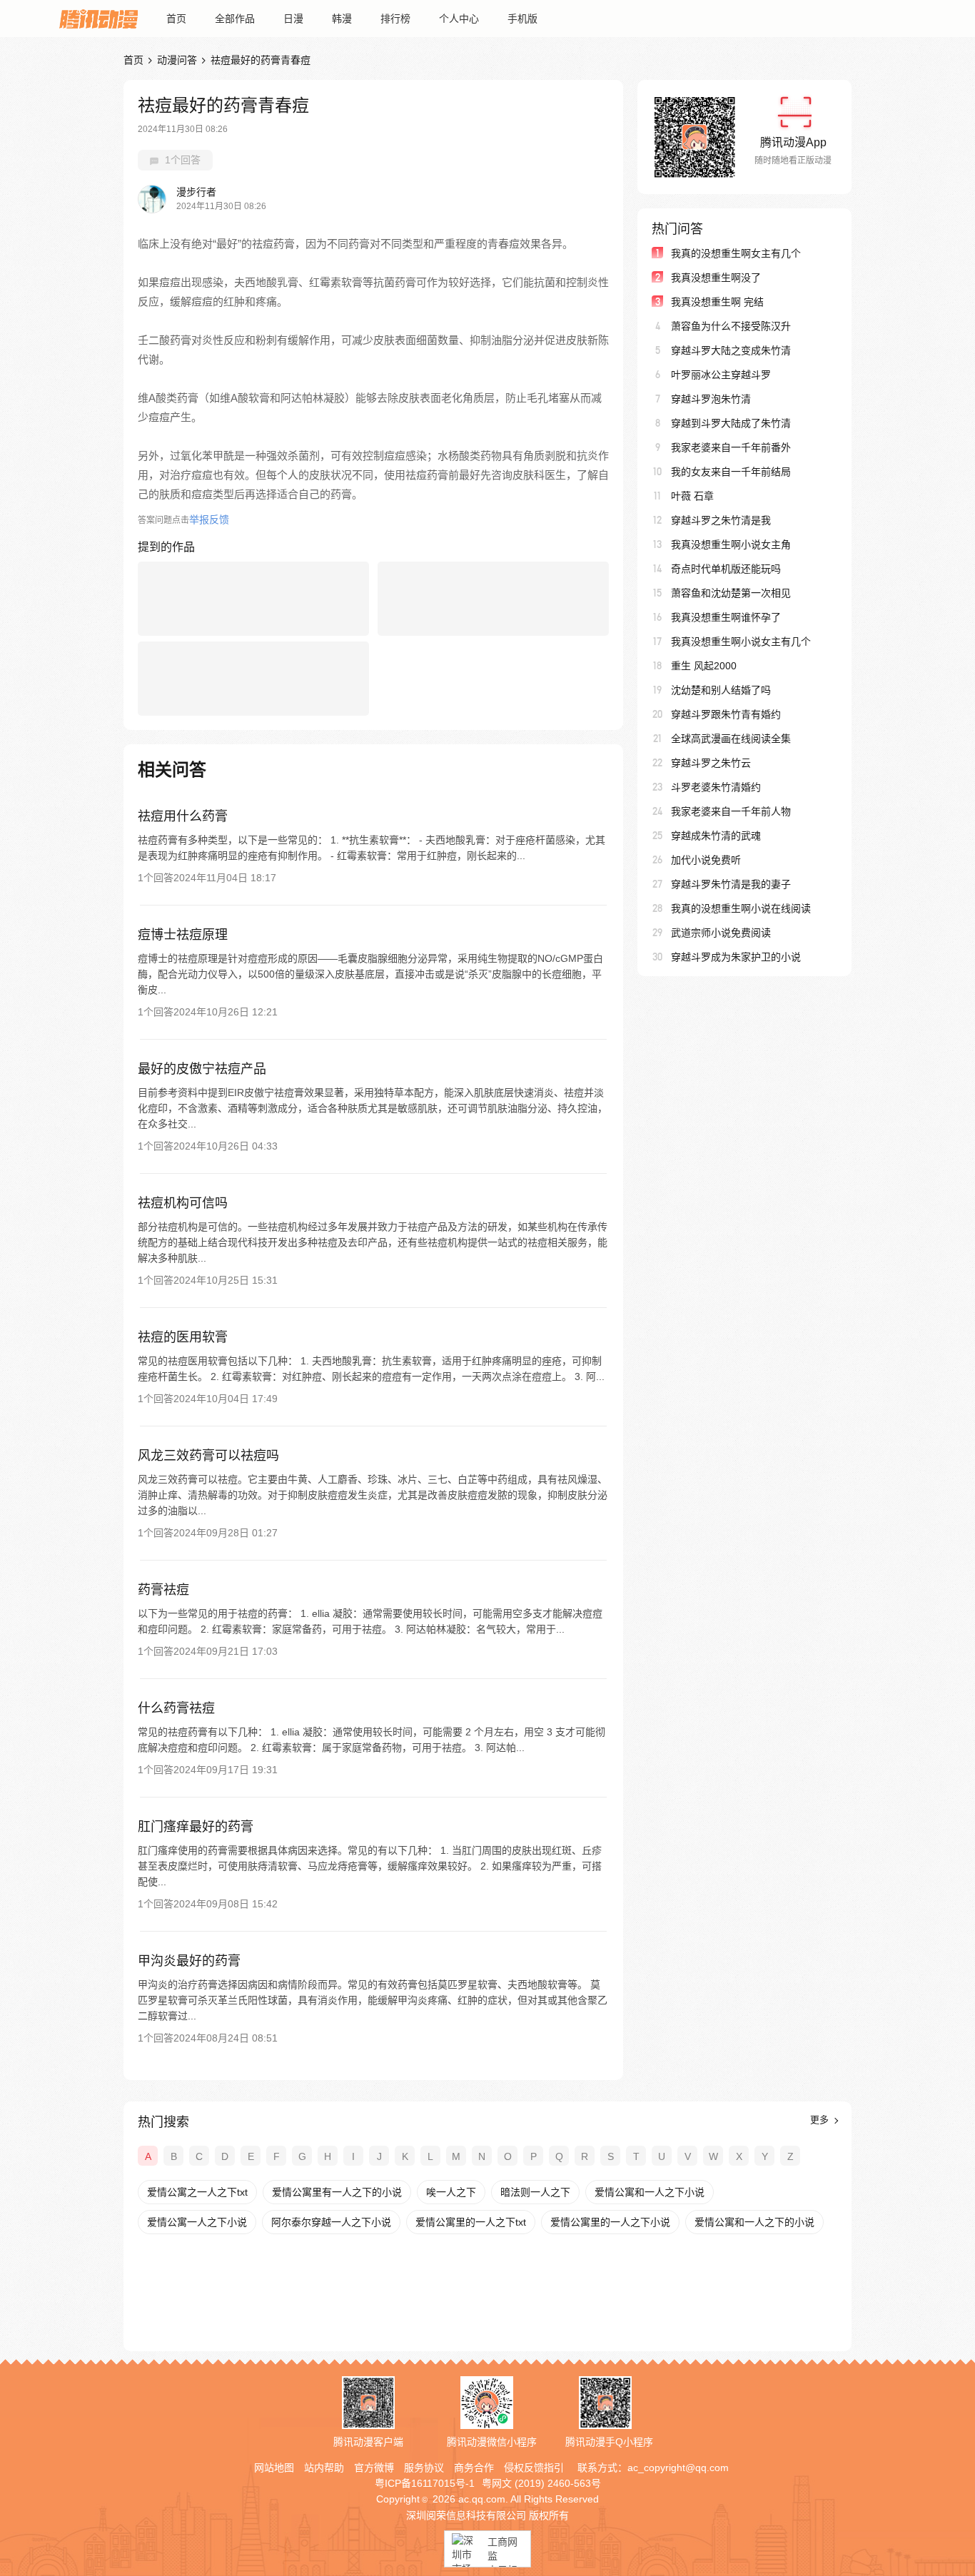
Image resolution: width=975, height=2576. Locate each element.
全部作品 (235, 19)
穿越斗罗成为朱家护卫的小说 (736, 957)
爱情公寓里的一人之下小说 (610, 2222)
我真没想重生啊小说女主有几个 (741, 642)
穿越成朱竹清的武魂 (716, 836)
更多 (821, 2120)
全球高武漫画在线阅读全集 (731, 739)
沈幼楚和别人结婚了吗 (721, 690)
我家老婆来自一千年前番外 (731, 447)
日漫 (293, 19)
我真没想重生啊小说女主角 (731, 544)
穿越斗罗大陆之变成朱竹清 (731, 350)
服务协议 (424, 2468)
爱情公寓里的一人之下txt (471, 2222)
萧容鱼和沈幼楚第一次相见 (731, 593)
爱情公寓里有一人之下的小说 (337, 2192)
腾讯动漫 (98, 19)
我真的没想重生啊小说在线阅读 (741, 908)
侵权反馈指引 (534, 2468)
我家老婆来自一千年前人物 (731, 811)
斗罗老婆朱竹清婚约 (716, 787)
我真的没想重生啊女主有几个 (736, 253)
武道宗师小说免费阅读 (721, 933)
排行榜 (395, 19)
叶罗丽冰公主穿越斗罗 (721, 375)
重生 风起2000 (704, 666)
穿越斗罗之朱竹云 (711, 763)
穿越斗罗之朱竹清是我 (721, 520)
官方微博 (374, 2468)
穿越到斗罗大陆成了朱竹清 (731, 423)
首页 (176, 19)
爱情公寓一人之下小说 (197, 2222)
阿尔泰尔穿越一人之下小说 (331, 2222)
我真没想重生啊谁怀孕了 (726, 617)
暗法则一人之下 (535, 2192)
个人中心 (459, 19)
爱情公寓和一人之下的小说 (754, 2222)
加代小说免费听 (706, 860)
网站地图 (274, 2468)
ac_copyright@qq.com (678, 2468)
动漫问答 (177, 60)
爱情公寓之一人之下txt (197, 2192)
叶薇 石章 (692, 496)
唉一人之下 (451, 2192)
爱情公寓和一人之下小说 (650, 2192)
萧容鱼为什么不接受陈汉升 (731, 326)
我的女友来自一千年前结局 (731, 472)
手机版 (522, 19)
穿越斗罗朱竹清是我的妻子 (731, 884)
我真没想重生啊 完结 (717, 302)
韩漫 (342, 19)
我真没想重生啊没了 (716, 278)
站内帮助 (324, 2468)
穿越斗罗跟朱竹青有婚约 (726, 714)
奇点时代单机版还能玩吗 (726, 569)
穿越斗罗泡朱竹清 (711, 399)
